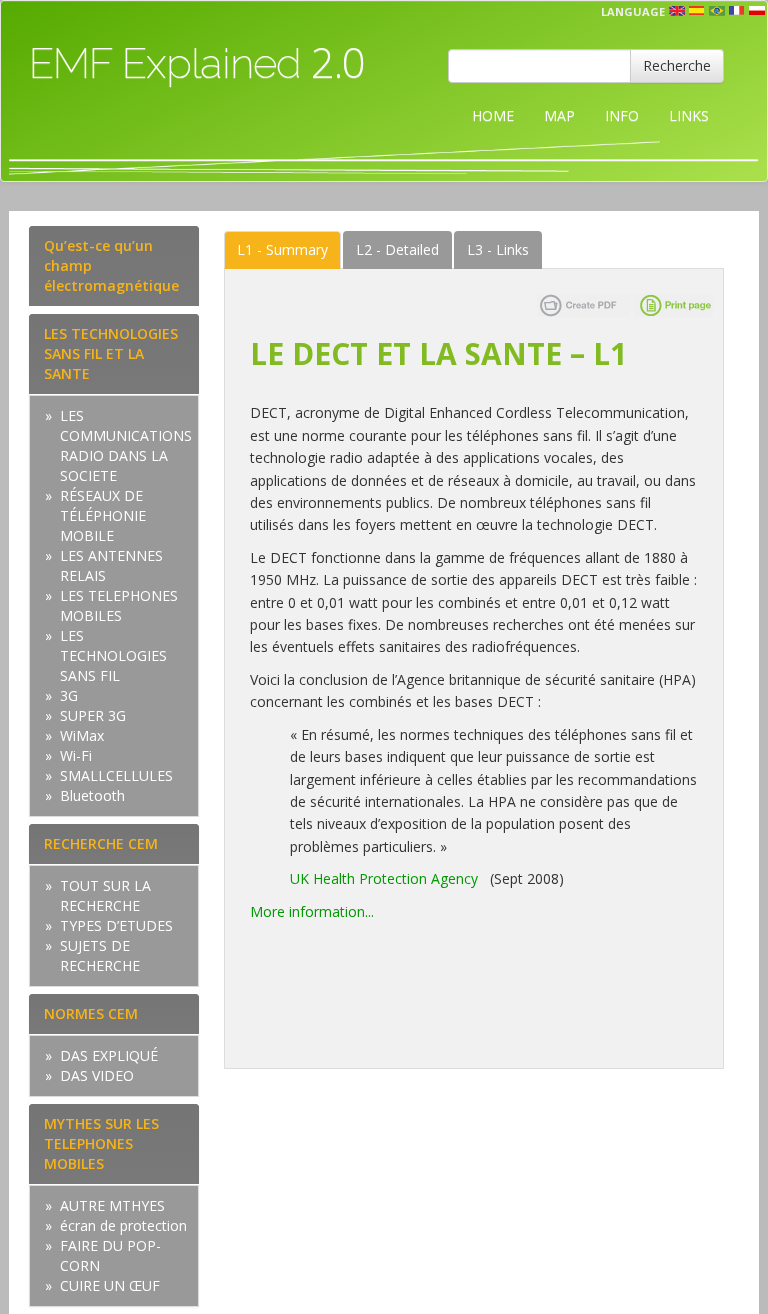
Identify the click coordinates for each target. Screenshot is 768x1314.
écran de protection (123, 1225)
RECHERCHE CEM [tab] (101, 843)
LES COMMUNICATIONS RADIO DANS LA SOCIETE (126, 445)
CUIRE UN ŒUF (110, 1285)
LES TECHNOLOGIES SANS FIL (113, 655)
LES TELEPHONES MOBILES (119, 605)
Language (633, 11)
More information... (312, 911)
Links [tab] (498, 249)
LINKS (689, 115)
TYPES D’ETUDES (116, 925)
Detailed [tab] (397, 249)
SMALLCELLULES (116, 775)
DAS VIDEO (97, 1075)
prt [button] (717, 11)
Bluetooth (92, 795)
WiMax (82, 735)
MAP (559, 115)
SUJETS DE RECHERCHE (100, 955)
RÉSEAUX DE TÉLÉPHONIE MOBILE (103, 515)
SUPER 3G (93, 715)
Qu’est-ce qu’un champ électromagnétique (111, 265)
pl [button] (757, 11)
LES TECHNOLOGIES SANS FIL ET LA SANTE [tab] (111, 353)
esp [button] (697, 11)
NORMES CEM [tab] (91, 1013)
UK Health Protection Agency (384, 878)
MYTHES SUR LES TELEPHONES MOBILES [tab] (101, 1143)
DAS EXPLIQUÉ (109, 1055)
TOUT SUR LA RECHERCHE (105, 895)
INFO (622, 115)
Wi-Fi (76, 755)
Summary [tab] (282, 249)
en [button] (677, 11)
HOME (493, 115)
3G (69, 695)
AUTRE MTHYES (112, 1205)
